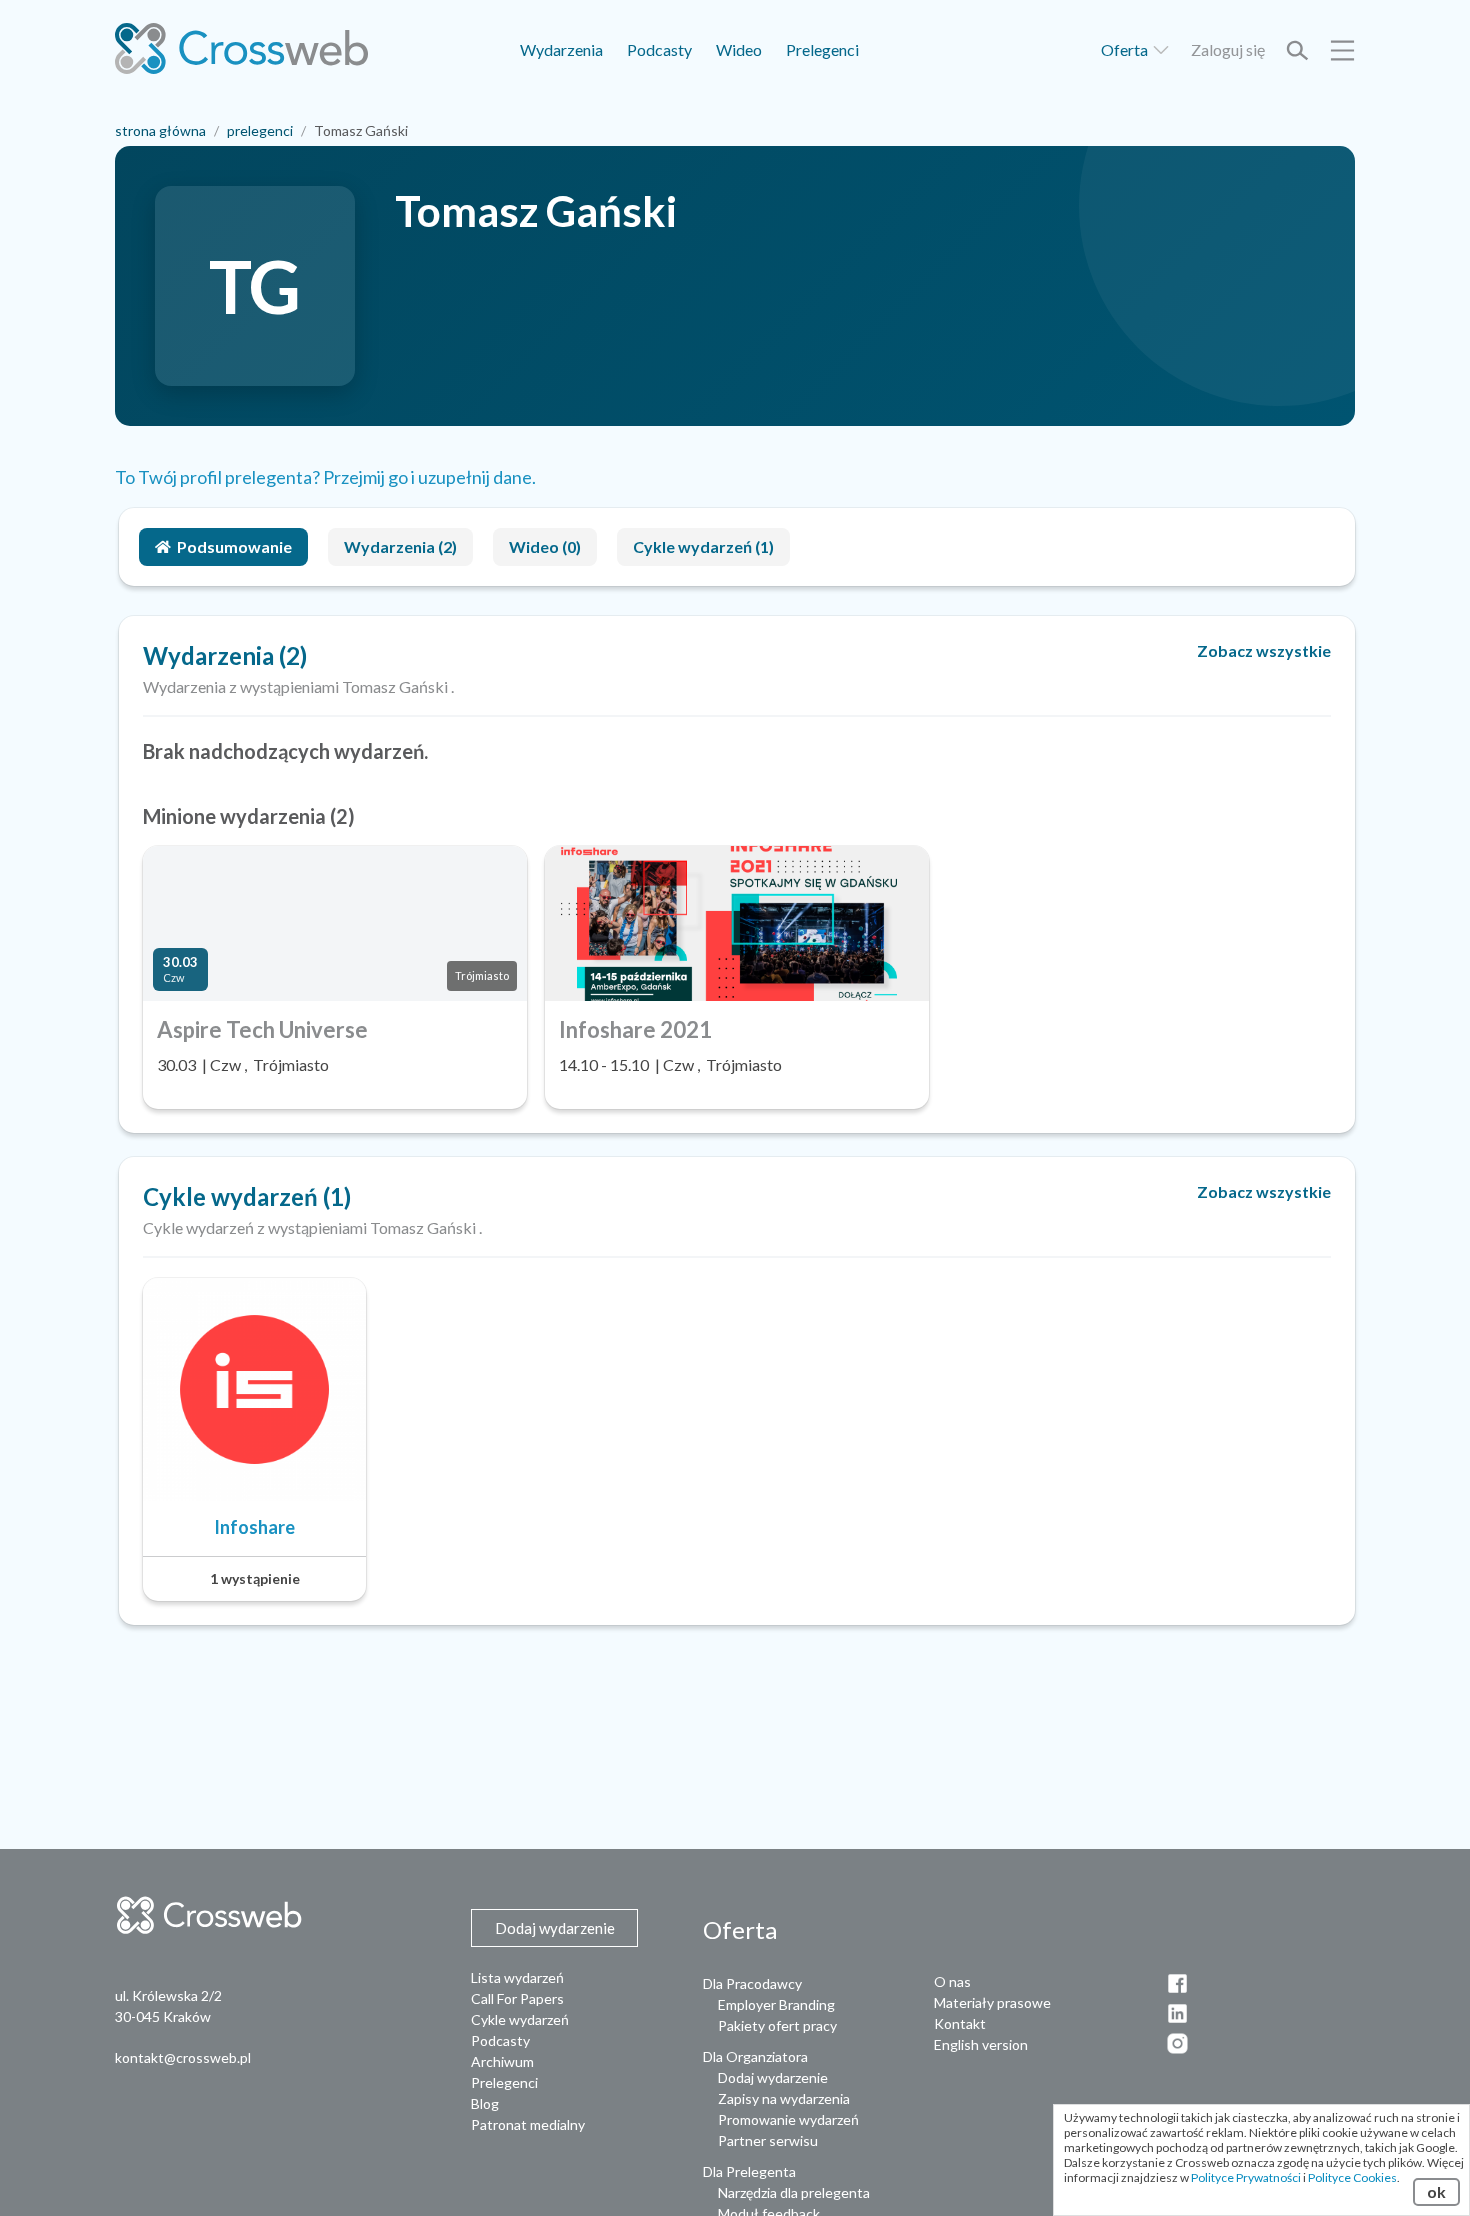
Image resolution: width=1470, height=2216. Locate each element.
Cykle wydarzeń (520, 2019)
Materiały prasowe (992, 2002)
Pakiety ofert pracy (777, 2025)
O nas (952, 1981)
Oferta (1126, 49)
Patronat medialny (528, 2124)
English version (981, 2044)
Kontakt (960, 2023)
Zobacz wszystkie (1264, 650)
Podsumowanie (234, 546)
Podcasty (659, 49)
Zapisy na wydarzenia (784, 2098)
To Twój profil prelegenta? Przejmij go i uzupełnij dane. (325, 477)
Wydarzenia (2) (400, 546)
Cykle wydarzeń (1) (703, 546)
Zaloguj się (1228, 49)
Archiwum (502, 2061)
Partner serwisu (768, 2140)
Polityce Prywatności (1246, 2177)
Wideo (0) (545, 546)
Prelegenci (822, 49)
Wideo (739, 49)
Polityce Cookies (1352, 2177)
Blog (485, 2103)
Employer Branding (776, 2004)
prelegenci (260, 130)
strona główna (160, 130)
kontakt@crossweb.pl (183, 2057)
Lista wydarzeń (517, 1977)
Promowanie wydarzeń (788, 2119)
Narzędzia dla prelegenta (794, 2192)
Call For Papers (517, 1998)
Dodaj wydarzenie (773, 2077)
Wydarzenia (561, 49)
